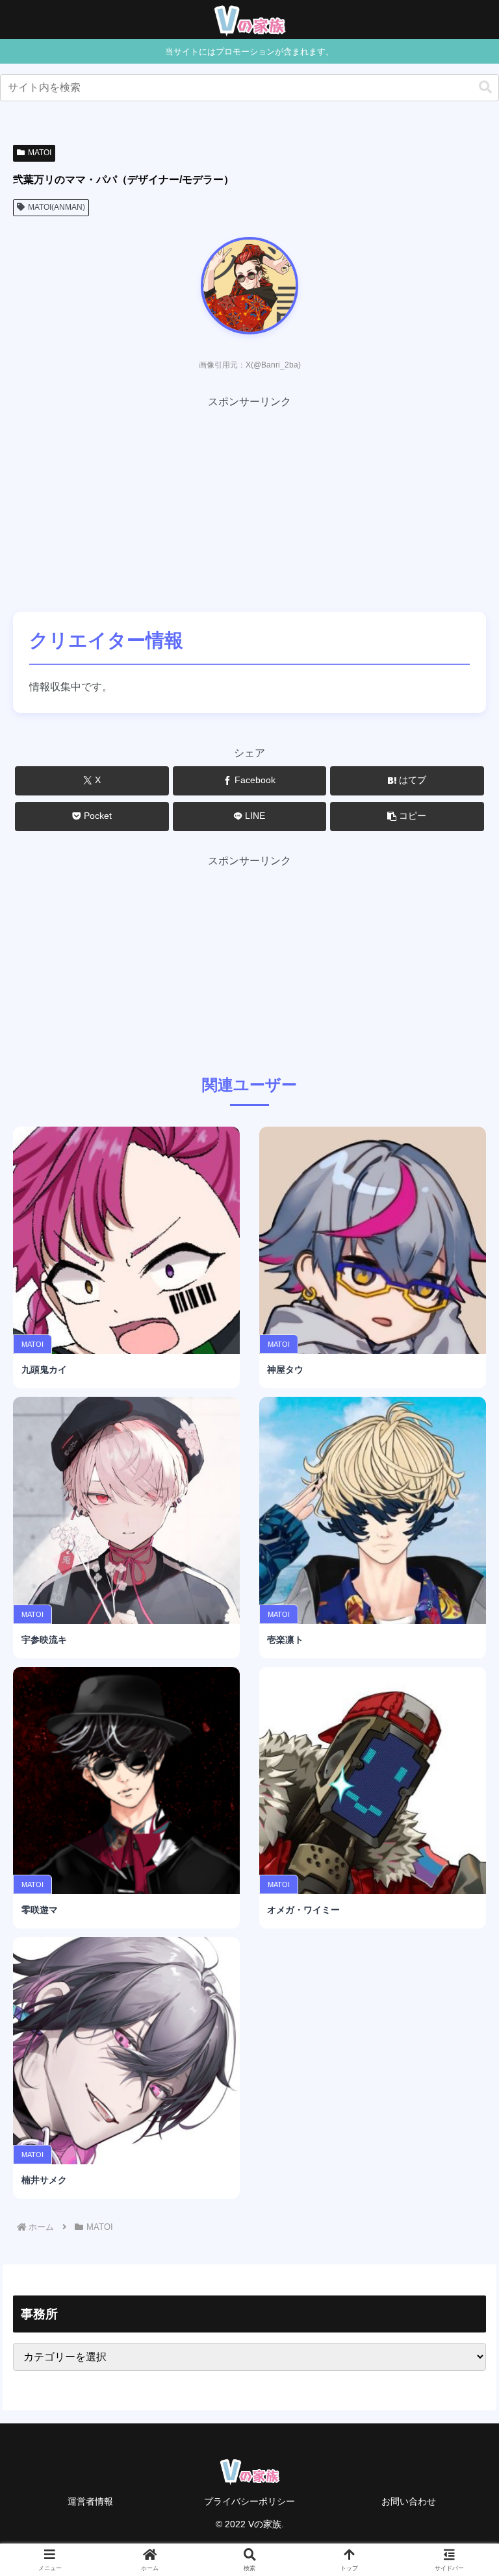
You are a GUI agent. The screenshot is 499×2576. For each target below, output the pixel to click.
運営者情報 (90, 2501)
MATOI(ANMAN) (57, 207)
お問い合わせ (409, 2501)
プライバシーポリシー (249, 2501)
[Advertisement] (249, 502)
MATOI (40, 153)
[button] (485, 87)
